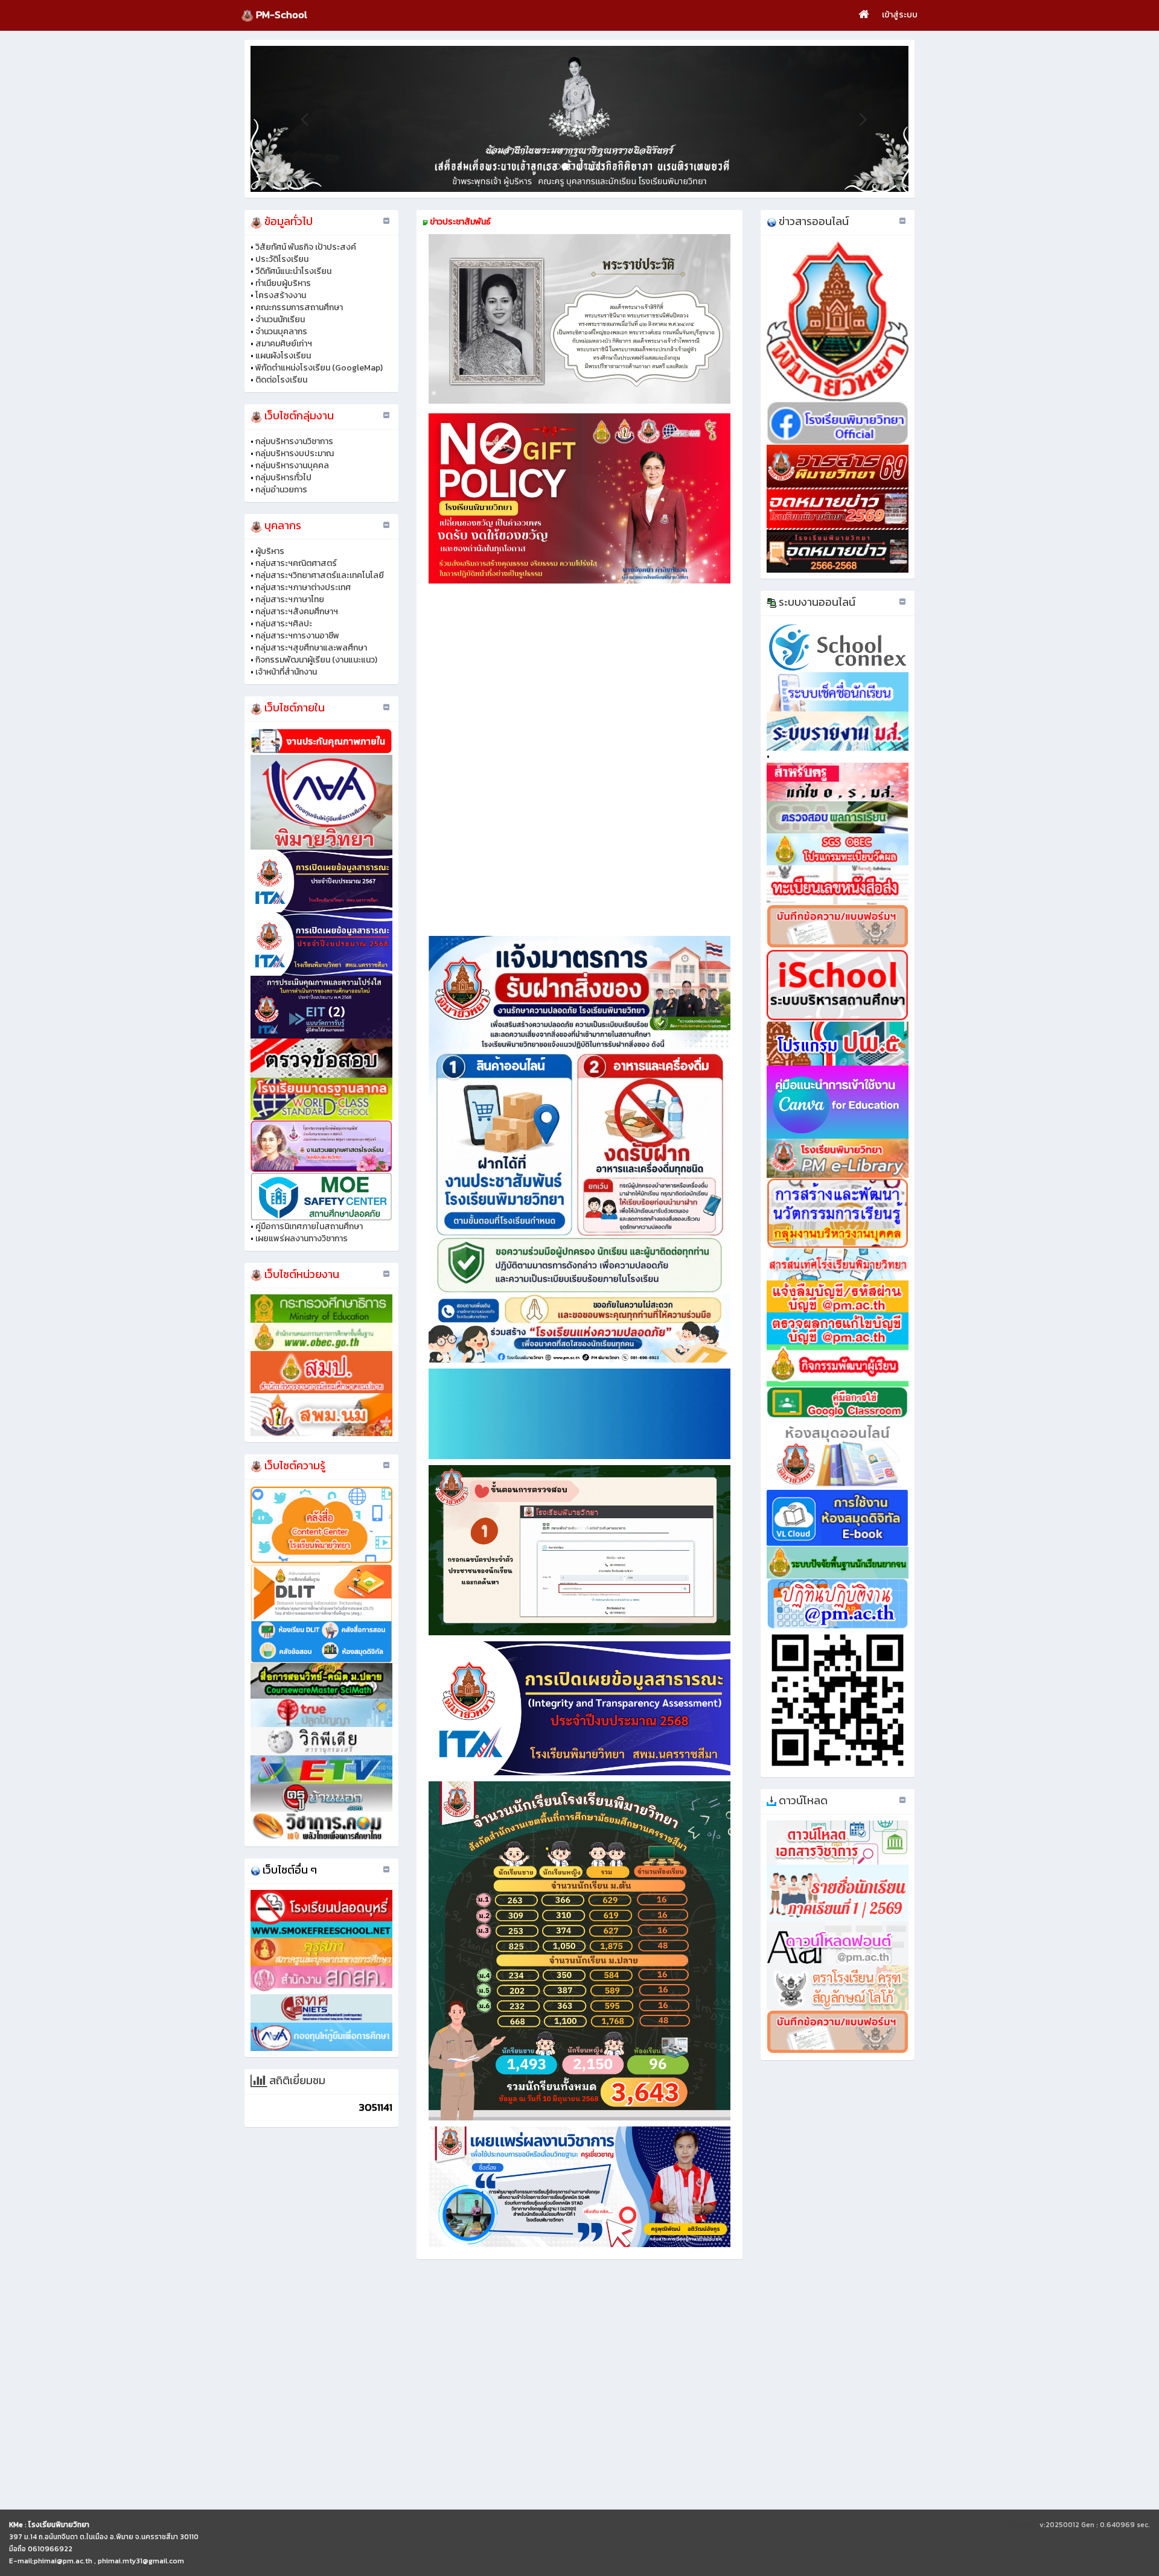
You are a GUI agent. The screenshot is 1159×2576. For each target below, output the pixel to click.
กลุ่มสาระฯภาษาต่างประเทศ (303, 587)
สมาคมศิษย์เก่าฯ (284, 344)
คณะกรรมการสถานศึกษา (299, 307)
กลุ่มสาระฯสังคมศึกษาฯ (297, 612)
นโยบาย (1022, 2525)
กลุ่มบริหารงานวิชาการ (294, 441)
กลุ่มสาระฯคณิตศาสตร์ (296, 563)
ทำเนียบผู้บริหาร (283, 283)
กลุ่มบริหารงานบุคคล (292, 466)
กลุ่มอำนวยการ (281, 490)
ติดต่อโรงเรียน (281, 380)
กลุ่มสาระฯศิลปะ (284, 624)
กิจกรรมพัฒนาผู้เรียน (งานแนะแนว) (316, 660)
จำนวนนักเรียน (280, 320)
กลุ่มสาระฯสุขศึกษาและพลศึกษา (311, 648)
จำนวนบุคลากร (281, 332)
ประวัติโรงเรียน (282, 259)
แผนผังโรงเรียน (283, 356)
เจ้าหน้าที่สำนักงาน (286, 672)
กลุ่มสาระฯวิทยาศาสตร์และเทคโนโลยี (320, 575)
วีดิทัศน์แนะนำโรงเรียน (293, 271)
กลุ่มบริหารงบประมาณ (295, 453)
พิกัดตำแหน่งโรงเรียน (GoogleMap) (319, 368)
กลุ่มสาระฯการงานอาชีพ (297, 636)
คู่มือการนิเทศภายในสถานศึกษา (309, 1226)
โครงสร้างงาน (281, 295)
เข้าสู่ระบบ (900, 15)
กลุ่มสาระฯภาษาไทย (290, 599)
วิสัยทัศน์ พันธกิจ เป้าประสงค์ (306, 247)
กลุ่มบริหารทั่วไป (283, 478)
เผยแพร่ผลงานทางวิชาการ (302, 1239)
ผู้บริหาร (270, 551)
